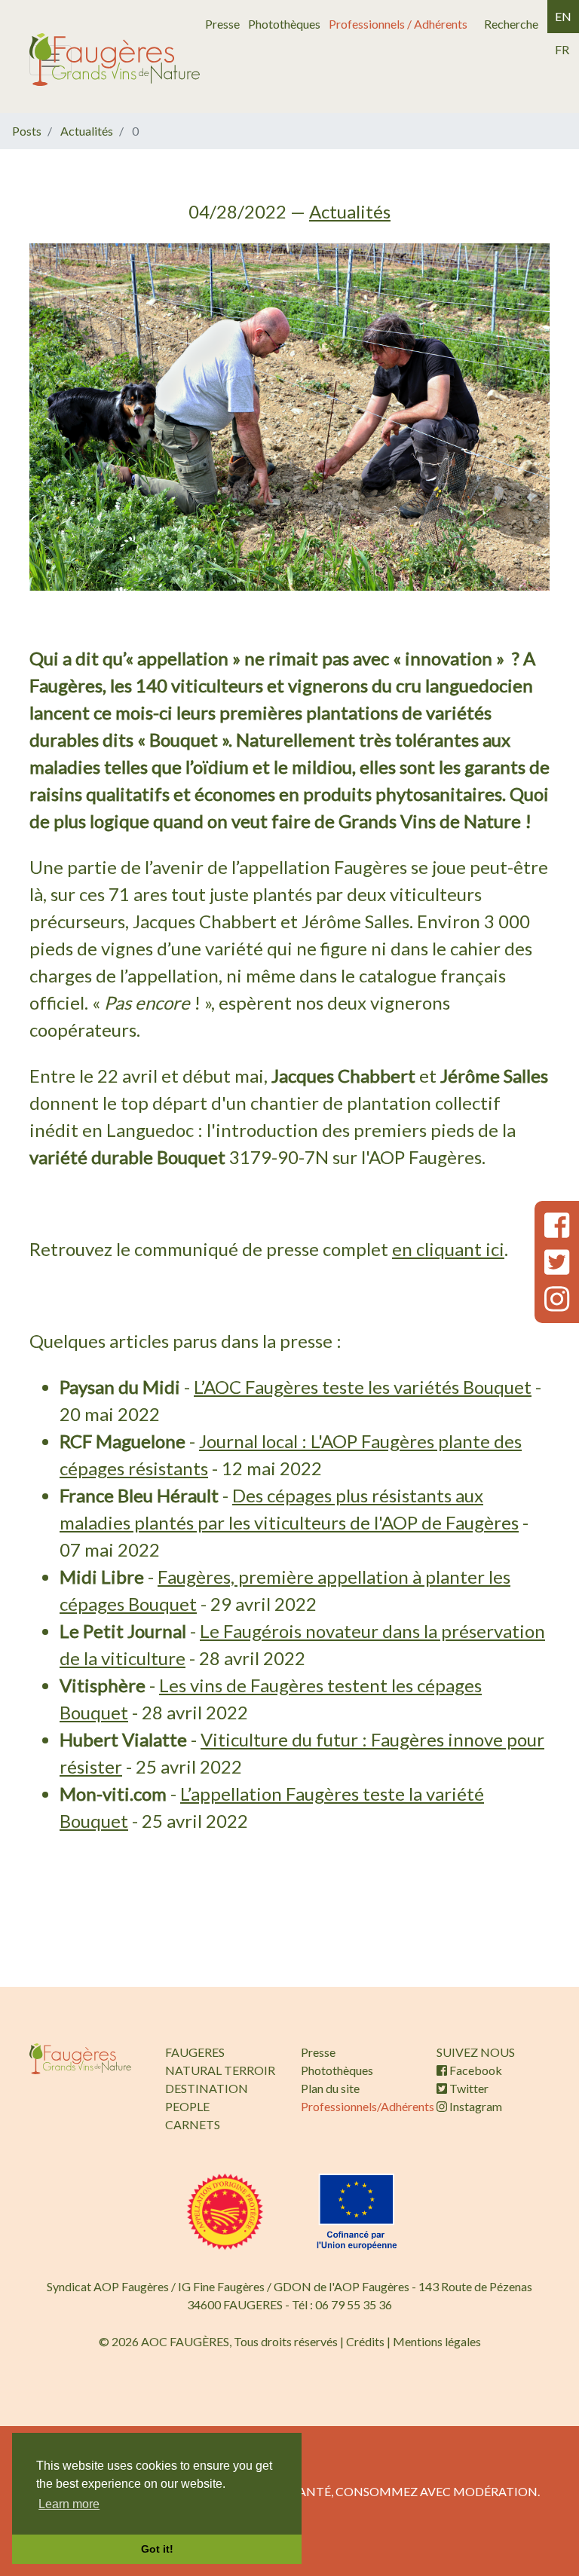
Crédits (365, 2341)
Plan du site (330, 2088)
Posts (27, 131)
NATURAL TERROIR (220, 2070)
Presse (222, 24)
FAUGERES (195, 2052)
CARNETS (193, 2124)
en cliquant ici (448, 1249)
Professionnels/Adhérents (368, 2106)
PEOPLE (187, 2106)
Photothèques (284, 24)
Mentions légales (437, 2341)
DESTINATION (207, 2088)
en (563, 16)
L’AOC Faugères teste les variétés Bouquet (363, 1387)
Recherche (511, 24)
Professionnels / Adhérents (398, 24)
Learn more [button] (69, 2504)
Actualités (87, 131)
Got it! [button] (157, 2549)
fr (562, 49)
